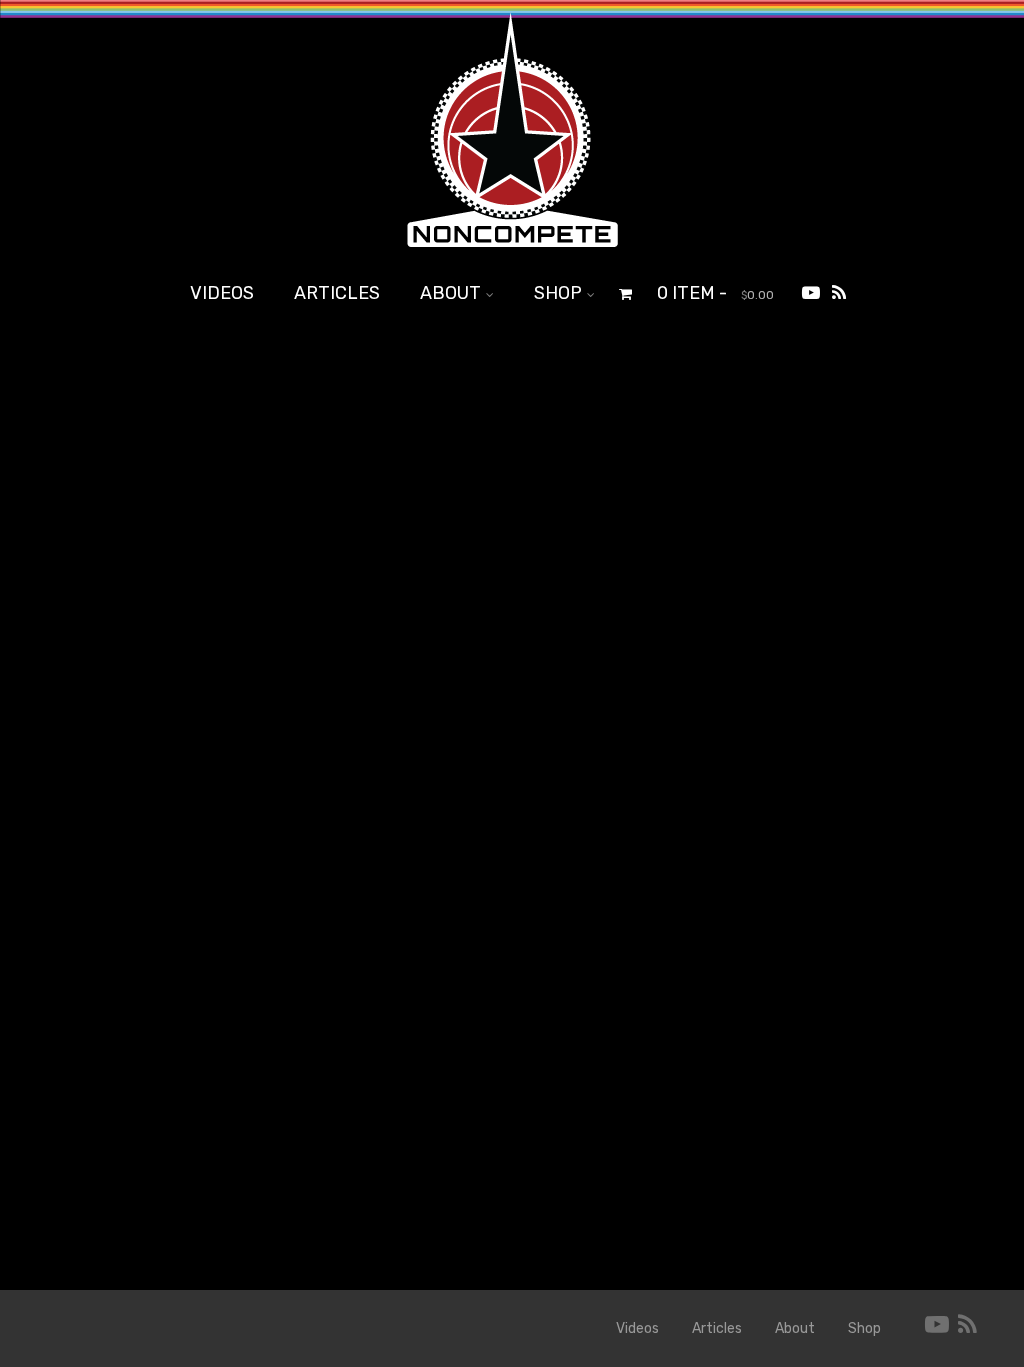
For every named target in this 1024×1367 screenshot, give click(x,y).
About (450, 293)
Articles (337, 293)
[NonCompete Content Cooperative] (512, 254)
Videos (222, 293)
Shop (558, 293)
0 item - (715, 293)
